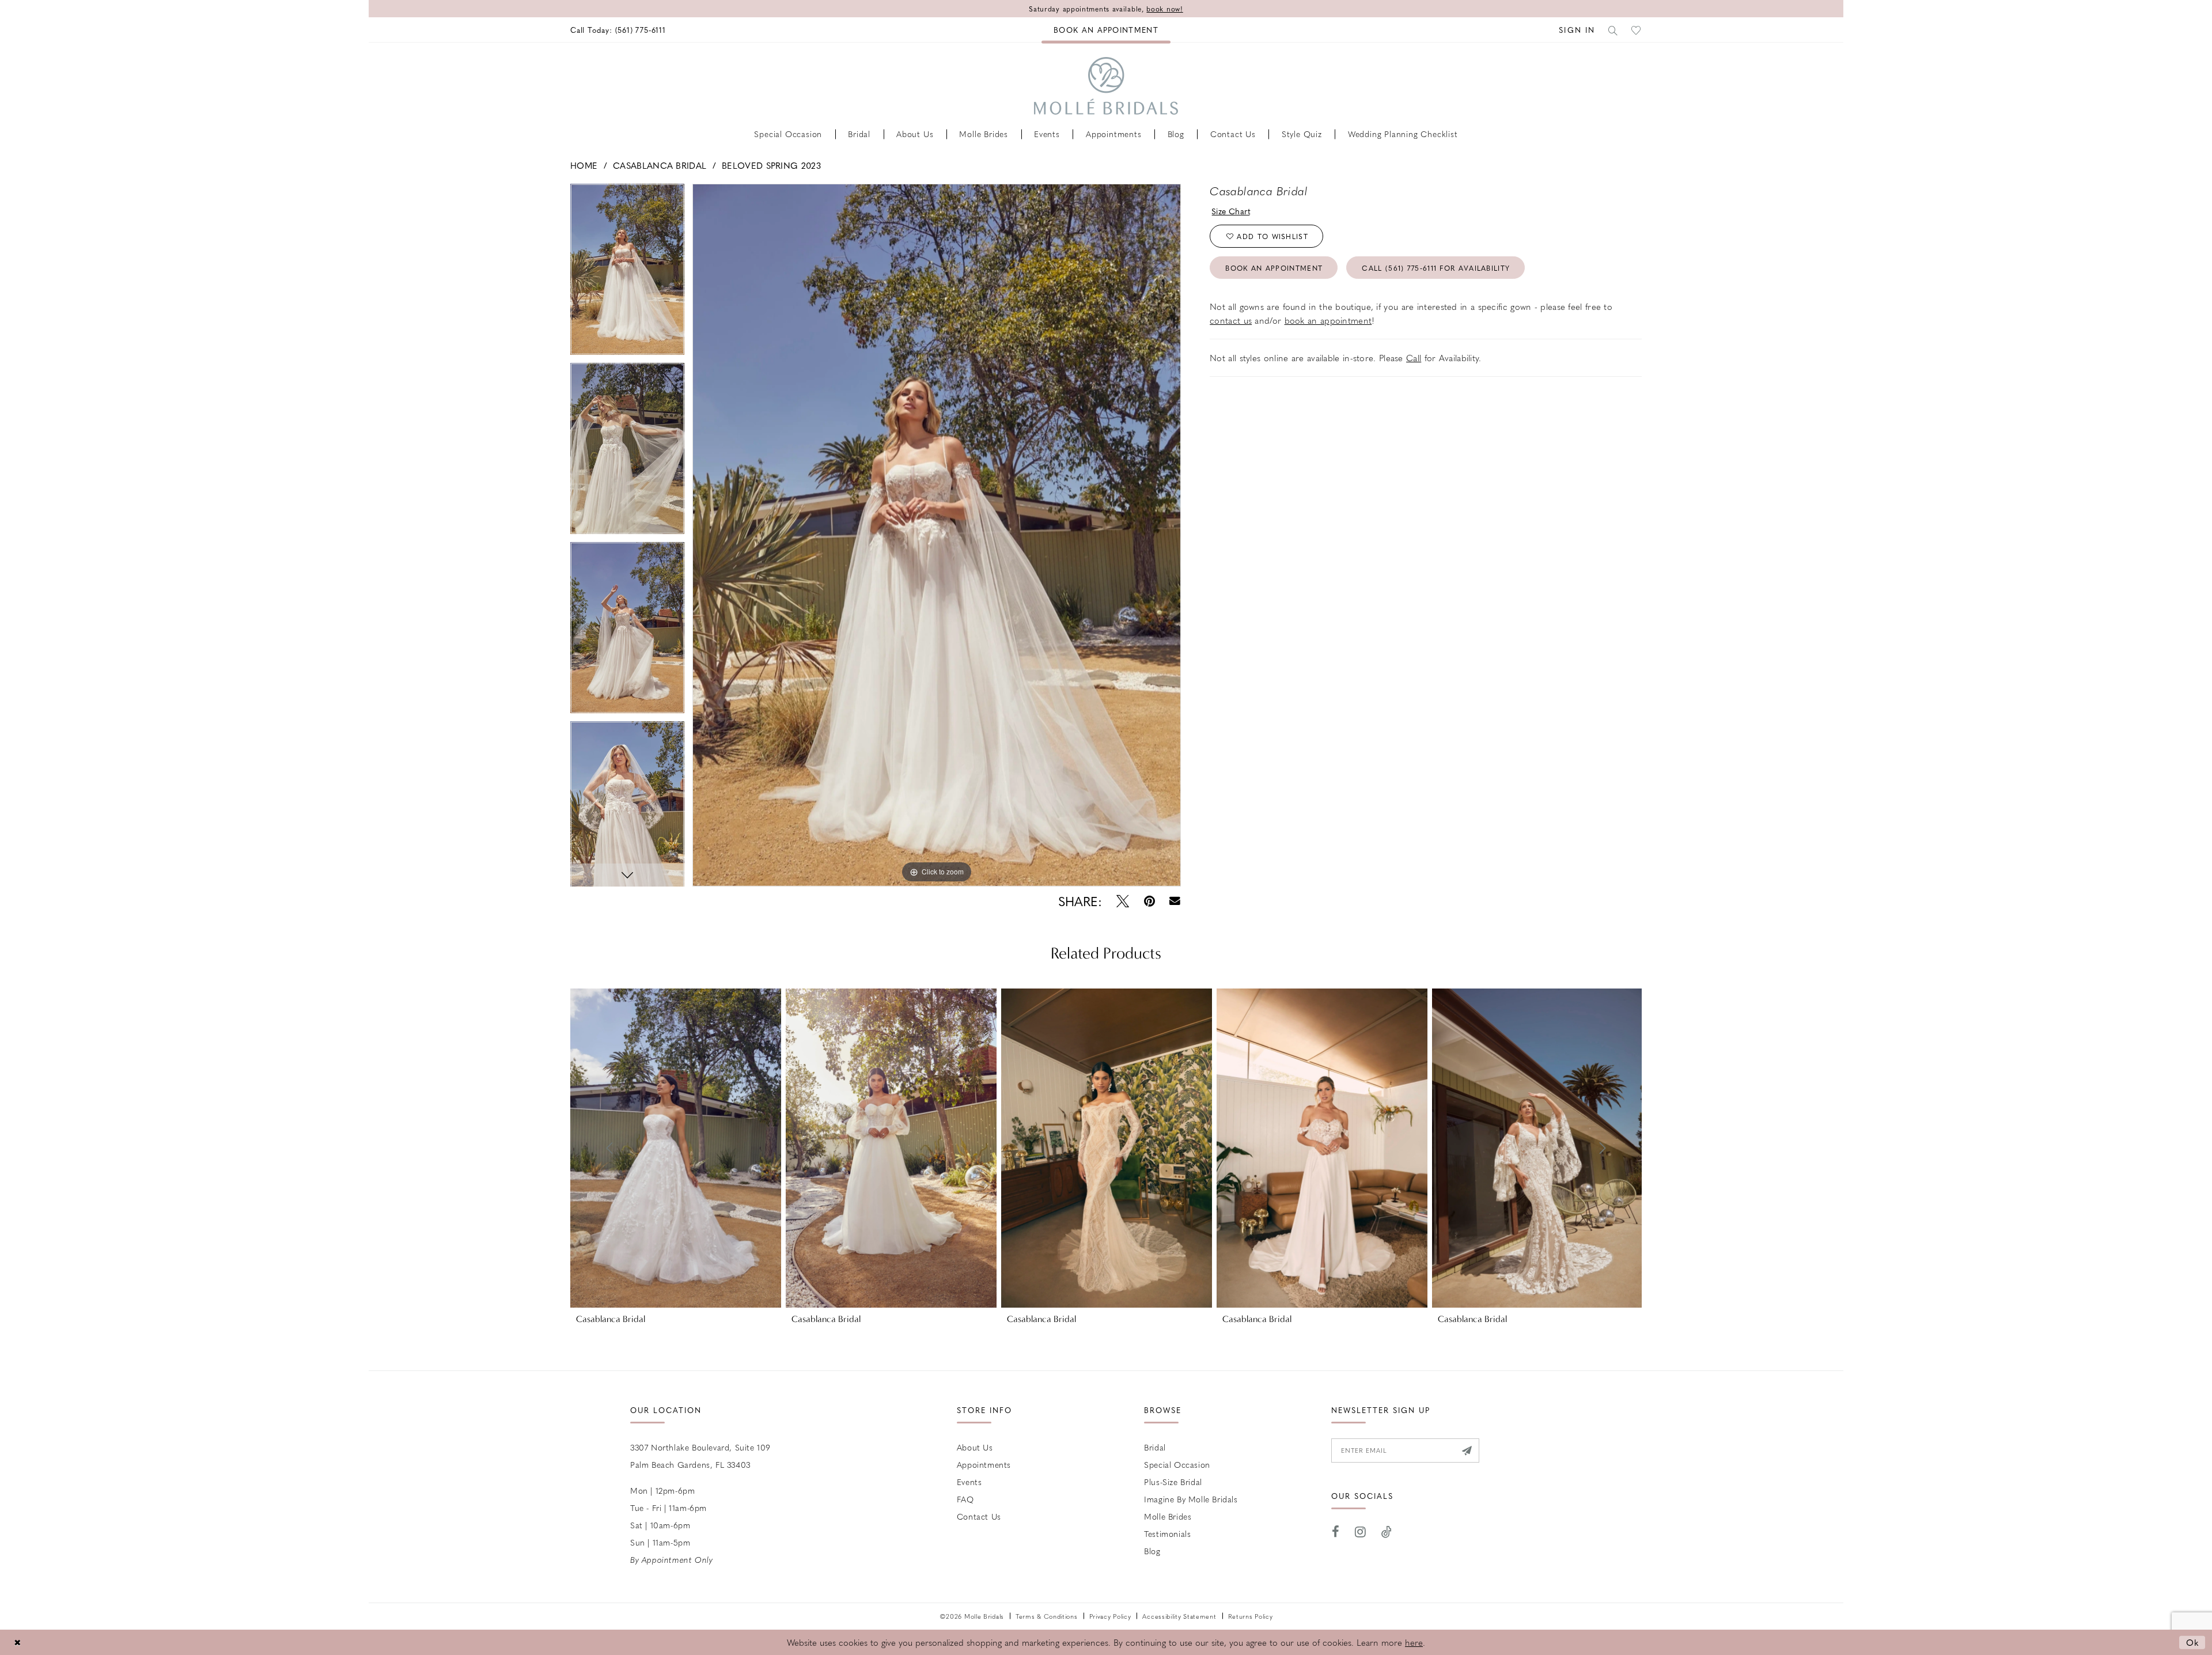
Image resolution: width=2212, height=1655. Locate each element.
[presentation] (676, 1148)
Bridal (1155, 1447)
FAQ (965, 1499)
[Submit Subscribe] (1466, 1451)
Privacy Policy (1110, 1616)
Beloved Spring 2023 (771, 165)
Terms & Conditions (1047, 1616)
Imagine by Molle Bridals (1191, 1499)
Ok (2193, 1642)
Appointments (984, 1464)
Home (584, 165)
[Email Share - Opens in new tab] (1175, 901)
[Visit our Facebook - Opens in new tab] (1336, 1532)
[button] (1577, 30)
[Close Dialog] (17, 1642)
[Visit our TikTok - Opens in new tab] (1387, 1532)
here (1414, 1642)
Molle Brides (1168, 1516)
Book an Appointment (1274, 268)
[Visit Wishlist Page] (1637, 30)
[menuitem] (618, 30)
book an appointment (1328, 320)
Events (969, 1482)
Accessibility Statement (1179, 1616)
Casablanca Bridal (660, 165)
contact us (1231, 320)
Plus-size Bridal (1173, 1482)
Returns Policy (1251, 1616)
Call (1414, 358)
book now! (1164, 9)
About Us (975, 1447)
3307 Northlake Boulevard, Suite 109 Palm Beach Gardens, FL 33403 (700, 1456)
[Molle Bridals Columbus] (1106, 86)
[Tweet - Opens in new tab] (1123, 901)
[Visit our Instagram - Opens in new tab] (1361, 1532)
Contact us (979, 1516)
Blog (1152, 1551)
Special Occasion (1177, 1464)
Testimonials (1167, 1533)
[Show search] (1613, 30)
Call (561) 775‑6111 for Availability (1436, 268)
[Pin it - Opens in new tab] (1149, 901)
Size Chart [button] (1231, 211)
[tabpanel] (627, 273)
